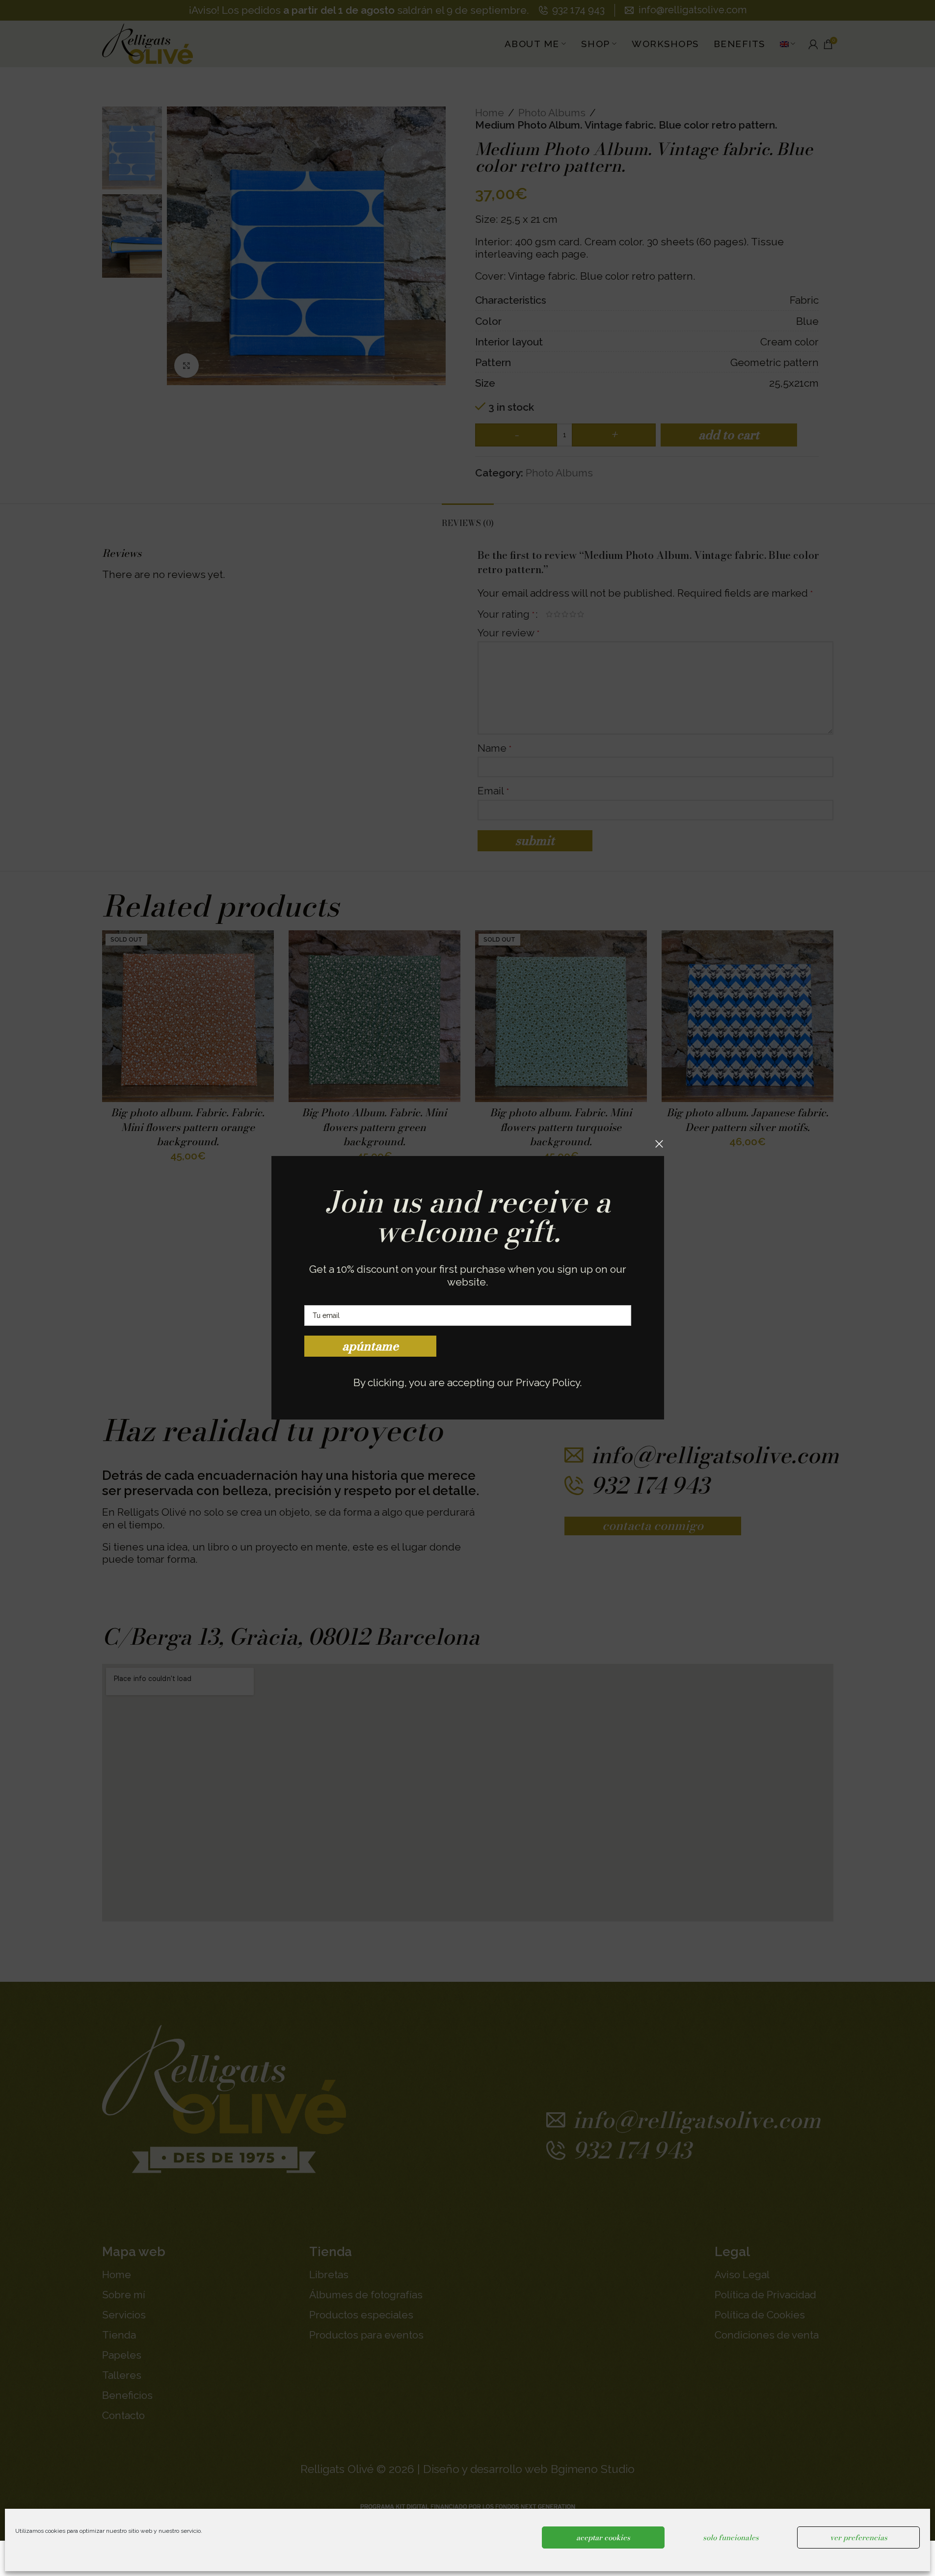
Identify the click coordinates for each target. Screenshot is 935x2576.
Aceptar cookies (603, 2537)
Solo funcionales (731, 2537)
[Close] (659, 1144)
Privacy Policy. (549, 1382)
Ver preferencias (859, 2537)
